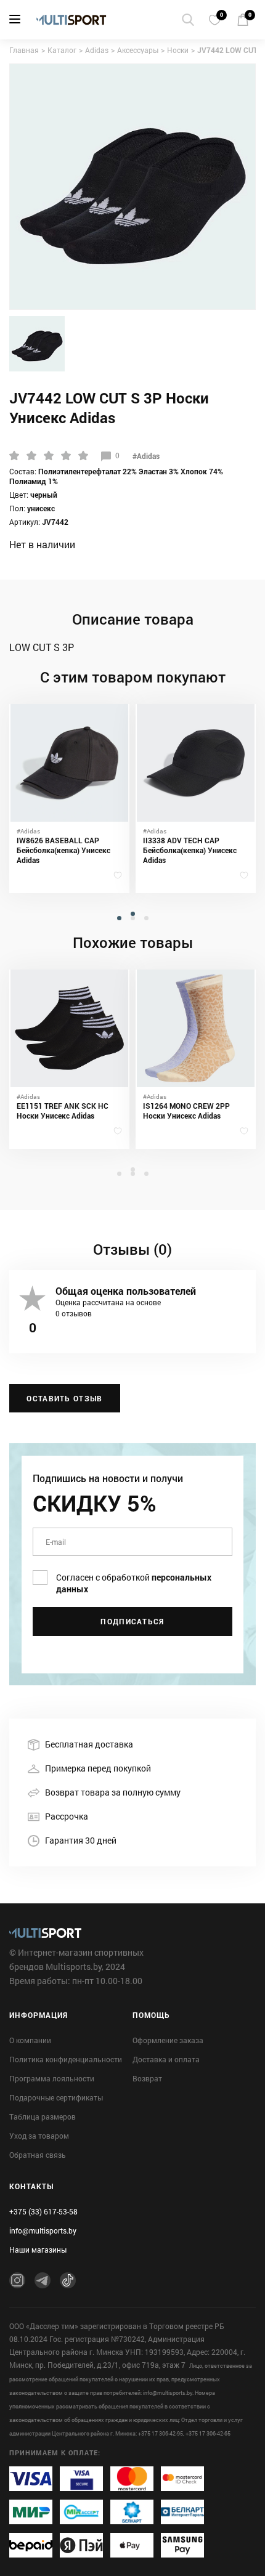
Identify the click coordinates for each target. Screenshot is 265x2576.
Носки (178, 50)
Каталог (62, 50)
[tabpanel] (69, 799)
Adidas (97, 50)
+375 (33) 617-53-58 (43, 2211)
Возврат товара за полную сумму (113, 1792)
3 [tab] (148, 927)
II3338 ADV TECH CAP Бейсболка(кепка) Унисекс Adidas (190, 850)
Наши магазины (38, 2250)
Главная (24, 50)
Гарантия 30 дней (81, 1840)
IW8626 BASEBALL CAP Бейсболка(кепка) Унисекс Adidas (63, 850)
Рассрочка (67, 1816)
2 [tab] (134, 927)
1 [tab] (134, 923)
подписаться (132, 1621)
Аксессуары (138, 50)
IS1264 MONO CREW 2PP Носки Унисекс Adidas (186, 1111)
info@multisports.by (43, 2230)
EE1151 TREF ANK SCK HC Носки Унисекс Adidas (63, 1111)
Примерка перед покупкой (98, 1768)
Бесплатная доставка (89, 1744)
